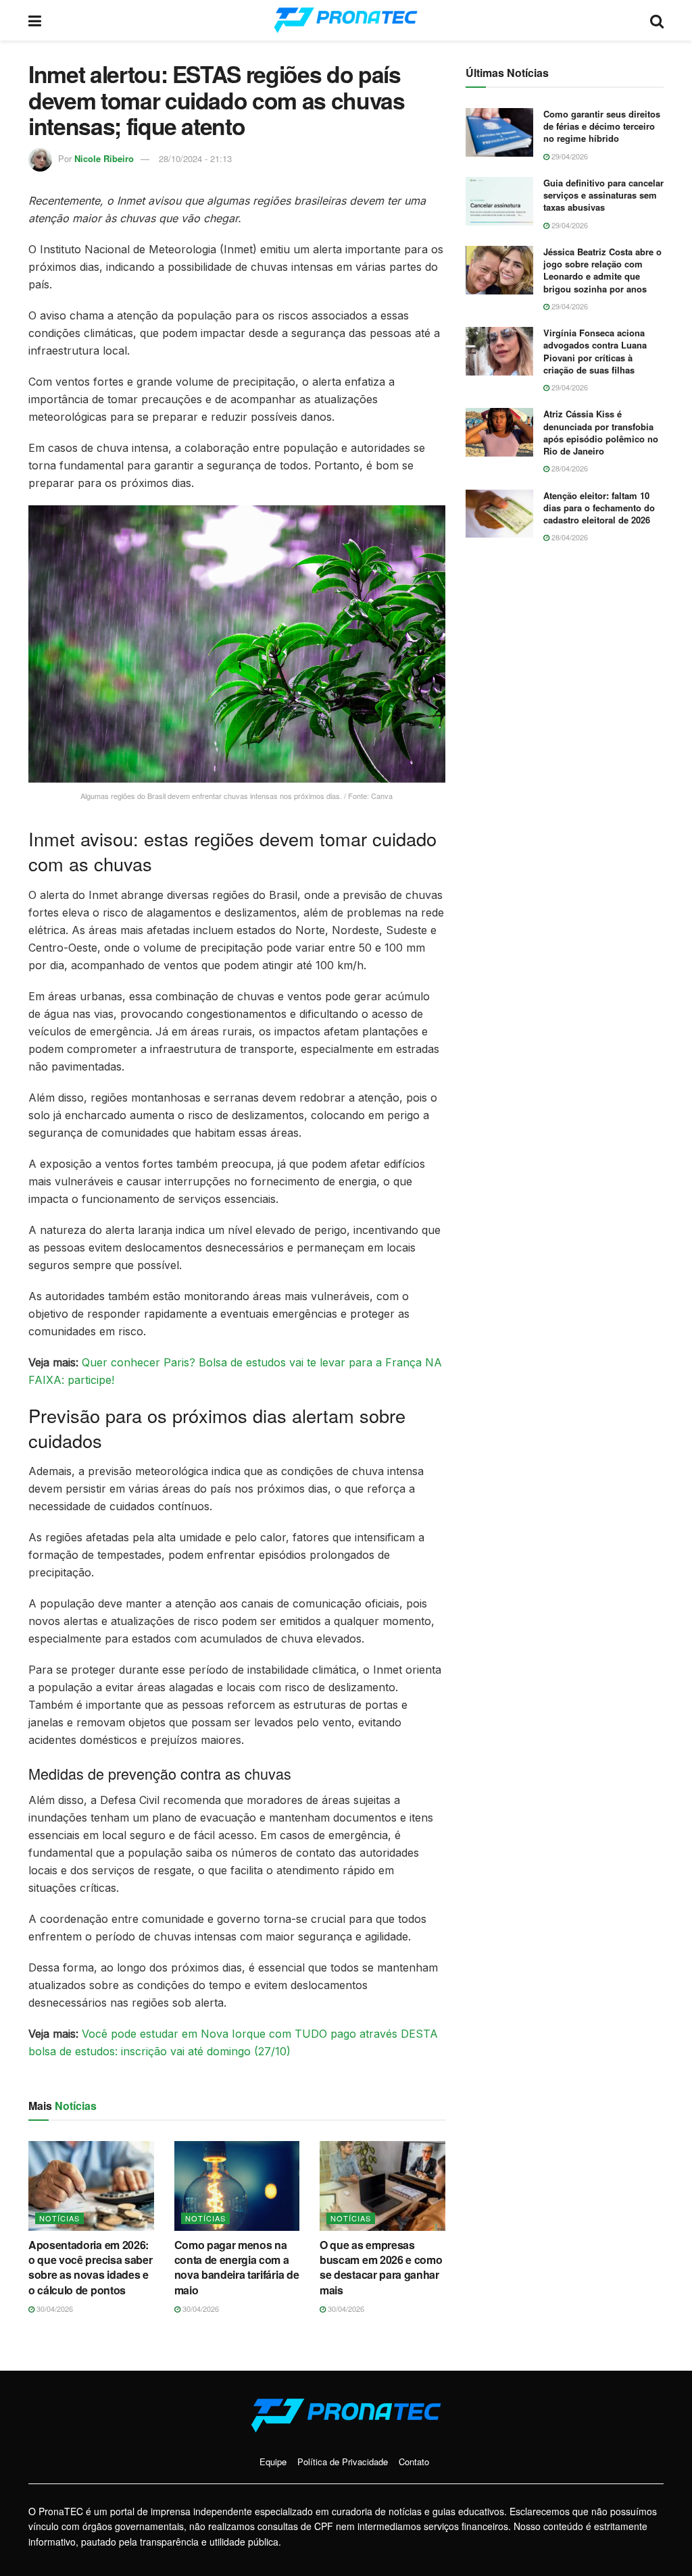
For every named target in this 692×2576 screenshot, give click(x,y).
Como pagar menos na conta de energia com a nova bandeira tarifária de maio (237, 2267)
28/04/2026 (569, 468)
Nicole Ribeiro (104, 158)
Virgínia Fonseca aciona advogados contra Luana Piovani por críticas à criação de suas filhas (595, 351)
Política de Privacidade (343, 2462)
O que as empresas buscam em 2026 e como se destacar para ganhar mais (381, 2267)
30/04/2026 (54, 2309)
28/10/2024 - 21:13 (195, 158)
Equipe (273, 2462)
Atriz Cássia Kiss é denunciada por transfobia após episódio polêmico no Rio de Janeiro (601, 432)
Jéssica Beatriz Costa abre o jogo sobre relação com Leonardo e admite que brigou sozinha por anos (602, 270)
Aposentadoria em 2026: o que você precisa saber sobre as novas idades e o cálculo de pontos (90, 2267)
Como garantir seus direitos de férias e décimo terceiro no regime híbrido (602, 126)
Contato (414, 2462)
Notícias (59, 2218)
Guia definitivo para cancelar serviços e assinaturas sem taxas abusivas (603, 195)
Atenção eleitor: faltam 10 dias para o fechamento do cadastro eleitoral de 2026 (599, 508)
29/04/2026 (569, 156)
